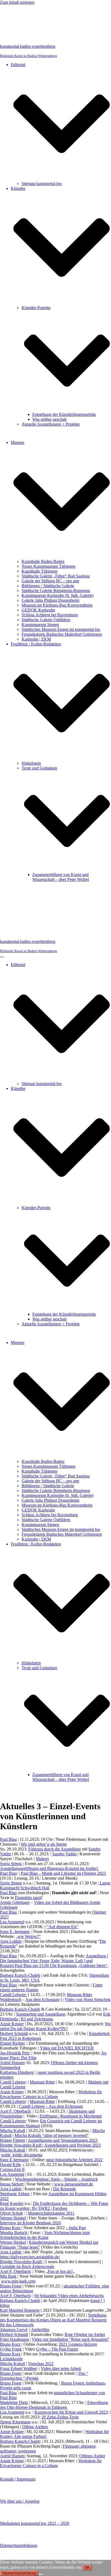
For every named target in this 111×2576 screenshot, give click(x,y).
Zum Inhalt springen (17, 2)
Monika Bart (11, 2233)
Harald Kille (11, 2165)
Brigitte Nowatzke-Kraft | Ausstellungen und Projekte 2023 (50, 2145)
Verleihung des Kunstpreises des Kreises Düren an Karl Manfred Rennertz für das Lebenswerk (53, 2320)
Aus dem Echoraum (42, 1999)
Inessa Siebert (12, 2184)
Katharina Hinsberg (17, 2072)
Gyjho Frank (11, 2349)
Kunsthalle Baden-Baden (43, 561)
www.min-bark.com (18, 2281)
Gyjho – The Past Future (57, 2349)
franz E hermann (14, 2160)
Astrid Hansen (12, 2063)
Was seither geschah (49, 419)
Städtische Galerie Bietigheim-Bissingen (56, 591)
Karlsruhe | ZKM (36, 639)
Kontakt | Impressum (18, 2479)
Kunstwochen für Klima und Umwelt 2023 (71, 2412)
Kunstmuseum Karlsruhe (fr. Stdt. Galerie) (58, 595)
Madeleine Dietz (14, 2402)
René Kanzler (12, 2203)
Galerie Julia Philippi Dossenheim (50, 600)
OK (87, 2568)
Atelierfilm (40, 2330)
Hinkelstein (31, 763)
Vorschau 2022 (41, 2364)
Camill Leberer (13, 2082)
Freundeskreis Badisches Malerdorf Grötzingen (62, 634)
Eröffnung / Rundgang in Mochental (71, 2116)
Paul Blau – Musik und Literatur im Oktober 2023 (63, 1873)
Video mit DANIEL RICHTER (67, 2048)
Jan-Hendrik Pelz (15, 2053)
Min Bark (8, 2276)
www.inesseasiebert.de (74, 2184)
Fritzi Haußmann (14, 2339)
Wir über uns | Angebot (20, 2501)
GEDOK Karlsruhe (38, 610)
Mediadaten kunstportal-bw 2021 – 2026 (35, 2523)
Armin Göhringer (15, 1902)
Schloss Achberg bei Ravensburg (50, 615)
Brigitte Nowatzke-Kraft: (21, 2262)
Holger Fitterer (13, 2140)
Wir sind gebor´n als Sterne (44, 1844)
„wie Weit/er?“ (28, 1936)
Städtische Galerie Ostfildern (46, 620)
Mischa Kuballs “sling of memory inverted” (52, 2135)
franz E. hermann (15, 1932)
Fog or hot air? (60, 2271)
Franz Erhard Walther (18, 2368)
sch (24, 2233)
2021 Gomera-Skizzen (78, 2344)
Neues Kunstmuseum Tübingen (48, 566)
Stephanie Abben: (15, 2194)
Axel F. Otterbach (15, 2111)
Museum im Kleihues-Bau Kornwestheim (57, 605)
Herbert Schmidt (14, 2033)
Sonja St (7, 1864)
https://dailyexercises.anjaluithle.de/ (30, 2257)
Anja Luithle (11, 1941)
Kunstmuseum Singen (40, 625)
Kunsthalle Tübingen (39, 571)
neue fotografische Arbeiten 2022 (74, 2160)
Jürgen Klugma (13, 2422)
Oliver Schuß (11, 2213)
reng (18, 1864)
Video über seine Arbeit (61, 2368)
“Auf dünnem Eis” (63, 1927)
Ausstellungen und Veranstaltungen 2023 (63, 2140)
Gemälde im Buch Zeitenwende (27, 2267)
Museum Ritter (42, 2082)
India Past (77, 2228)
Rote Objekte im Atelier (85, 2334)
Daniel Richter (12, 2043)
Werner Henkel (13, 2218)
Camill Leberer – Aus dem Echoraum (51, 2106)
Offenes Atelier (92, 2456)
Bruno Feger (11, 2286)
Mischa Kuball (13, 2131)
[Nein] (40, 2574)
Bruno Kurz (10, 2228)
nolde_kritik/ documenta (22, 2155)
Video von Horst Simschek (88, 1999)
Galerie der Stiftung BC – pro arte (50, 581)
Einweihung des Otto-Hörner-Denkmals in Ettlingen (54, 2405)
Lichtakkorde (11, 2359)
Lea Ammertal (12, 1922)
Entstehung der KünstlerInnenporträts (64, 414)
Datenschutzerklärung (19, 2545)
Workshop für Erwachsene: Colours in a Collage (51, 2094)
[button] (62, 124)
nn (28, 2422)
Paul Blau (8, 1839)
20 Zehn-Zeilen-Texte (60, 2417)
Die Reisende (65, 2189)
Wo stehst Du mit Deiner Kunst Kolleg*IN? (55, 2026)
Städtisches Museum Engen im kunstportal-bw (61, 629)
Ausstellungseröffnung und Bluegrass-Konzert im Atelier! (50, 1868)
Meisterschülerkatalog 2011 (51, 2213)
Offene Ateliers (35, 2427)
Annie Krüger (12, 2024)
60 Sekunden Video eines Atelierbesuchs (69, 2296)
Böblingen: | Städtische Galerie (48, 586)
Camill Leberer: (13, 1995)
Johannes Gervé (14, 2330)
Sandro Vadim (64, 1854)
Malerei (42, 1859)
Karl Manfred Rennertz (20, 2310)
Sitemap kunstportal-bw (42, 184)
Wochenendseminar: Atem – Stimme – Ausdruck (56, 2179)
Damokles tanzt (28, 1898)
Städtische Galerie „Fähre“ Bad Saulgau (56, 576)
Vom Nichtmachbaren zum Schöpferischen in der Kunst (45, 2235)
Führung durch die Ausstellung (55, 1849)
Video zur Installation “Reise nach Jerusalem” (71, 2339)
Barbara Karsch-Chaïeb (20, 1975)
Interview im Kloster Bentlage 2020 (30, 2223)
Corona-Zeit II (12, 2169)
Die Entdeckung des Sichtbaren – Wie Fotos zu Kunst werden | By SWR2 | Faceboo (54, 2206)
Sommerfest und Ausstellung (41, 2014)
